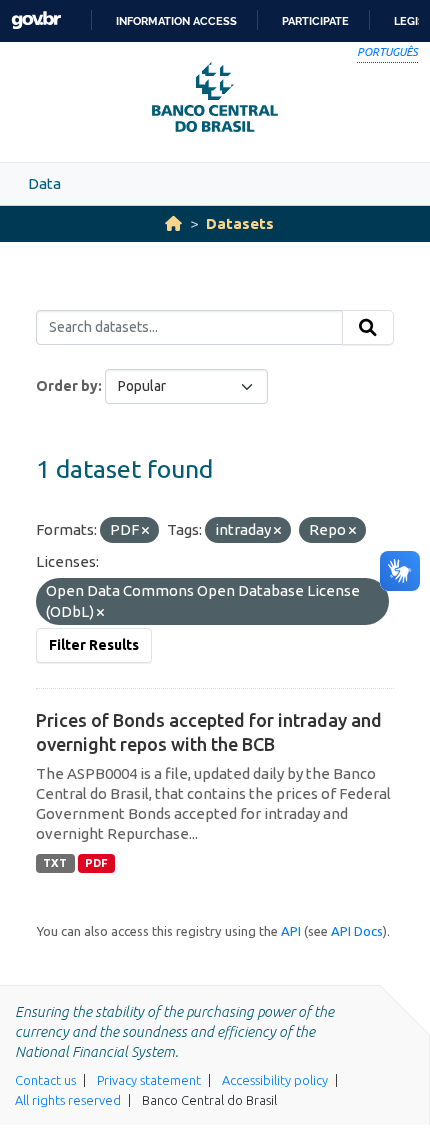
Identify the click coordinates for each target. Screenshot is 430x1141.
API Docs (357, 931)
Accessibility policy (275, 1080)
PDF (96, 863)
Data (44, 183)
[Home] (173, 223)
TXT (55, 863)
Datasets (240, 223)
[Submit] (368, 328)
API (291, 931)
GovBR (36, 20)
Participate (315, 21)
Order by (67, 386)
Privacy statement (149, 1080)
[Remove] (145, 531)
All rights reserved (68, 1100)
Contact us (45, 1080)
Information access (176, 21)
